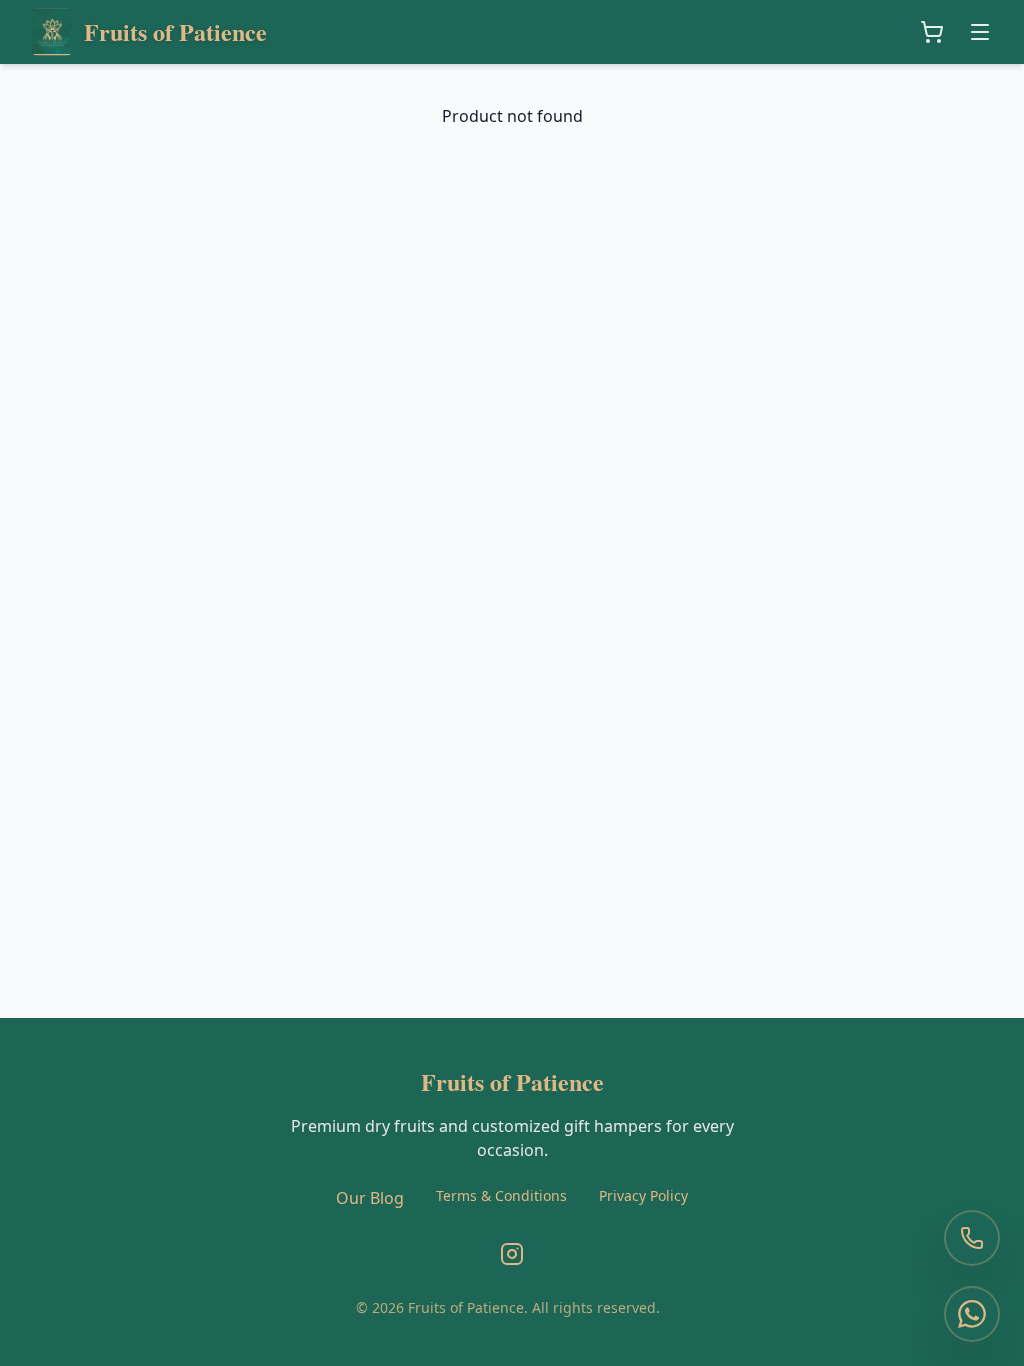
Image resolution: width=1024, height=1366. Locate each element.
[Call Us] (972, 1238)
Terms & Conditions (501, 1195)
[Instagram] (512, 1254)
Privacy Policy (643, 1195)
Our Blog (370, 1198)
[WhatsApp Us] (972, 1314)
